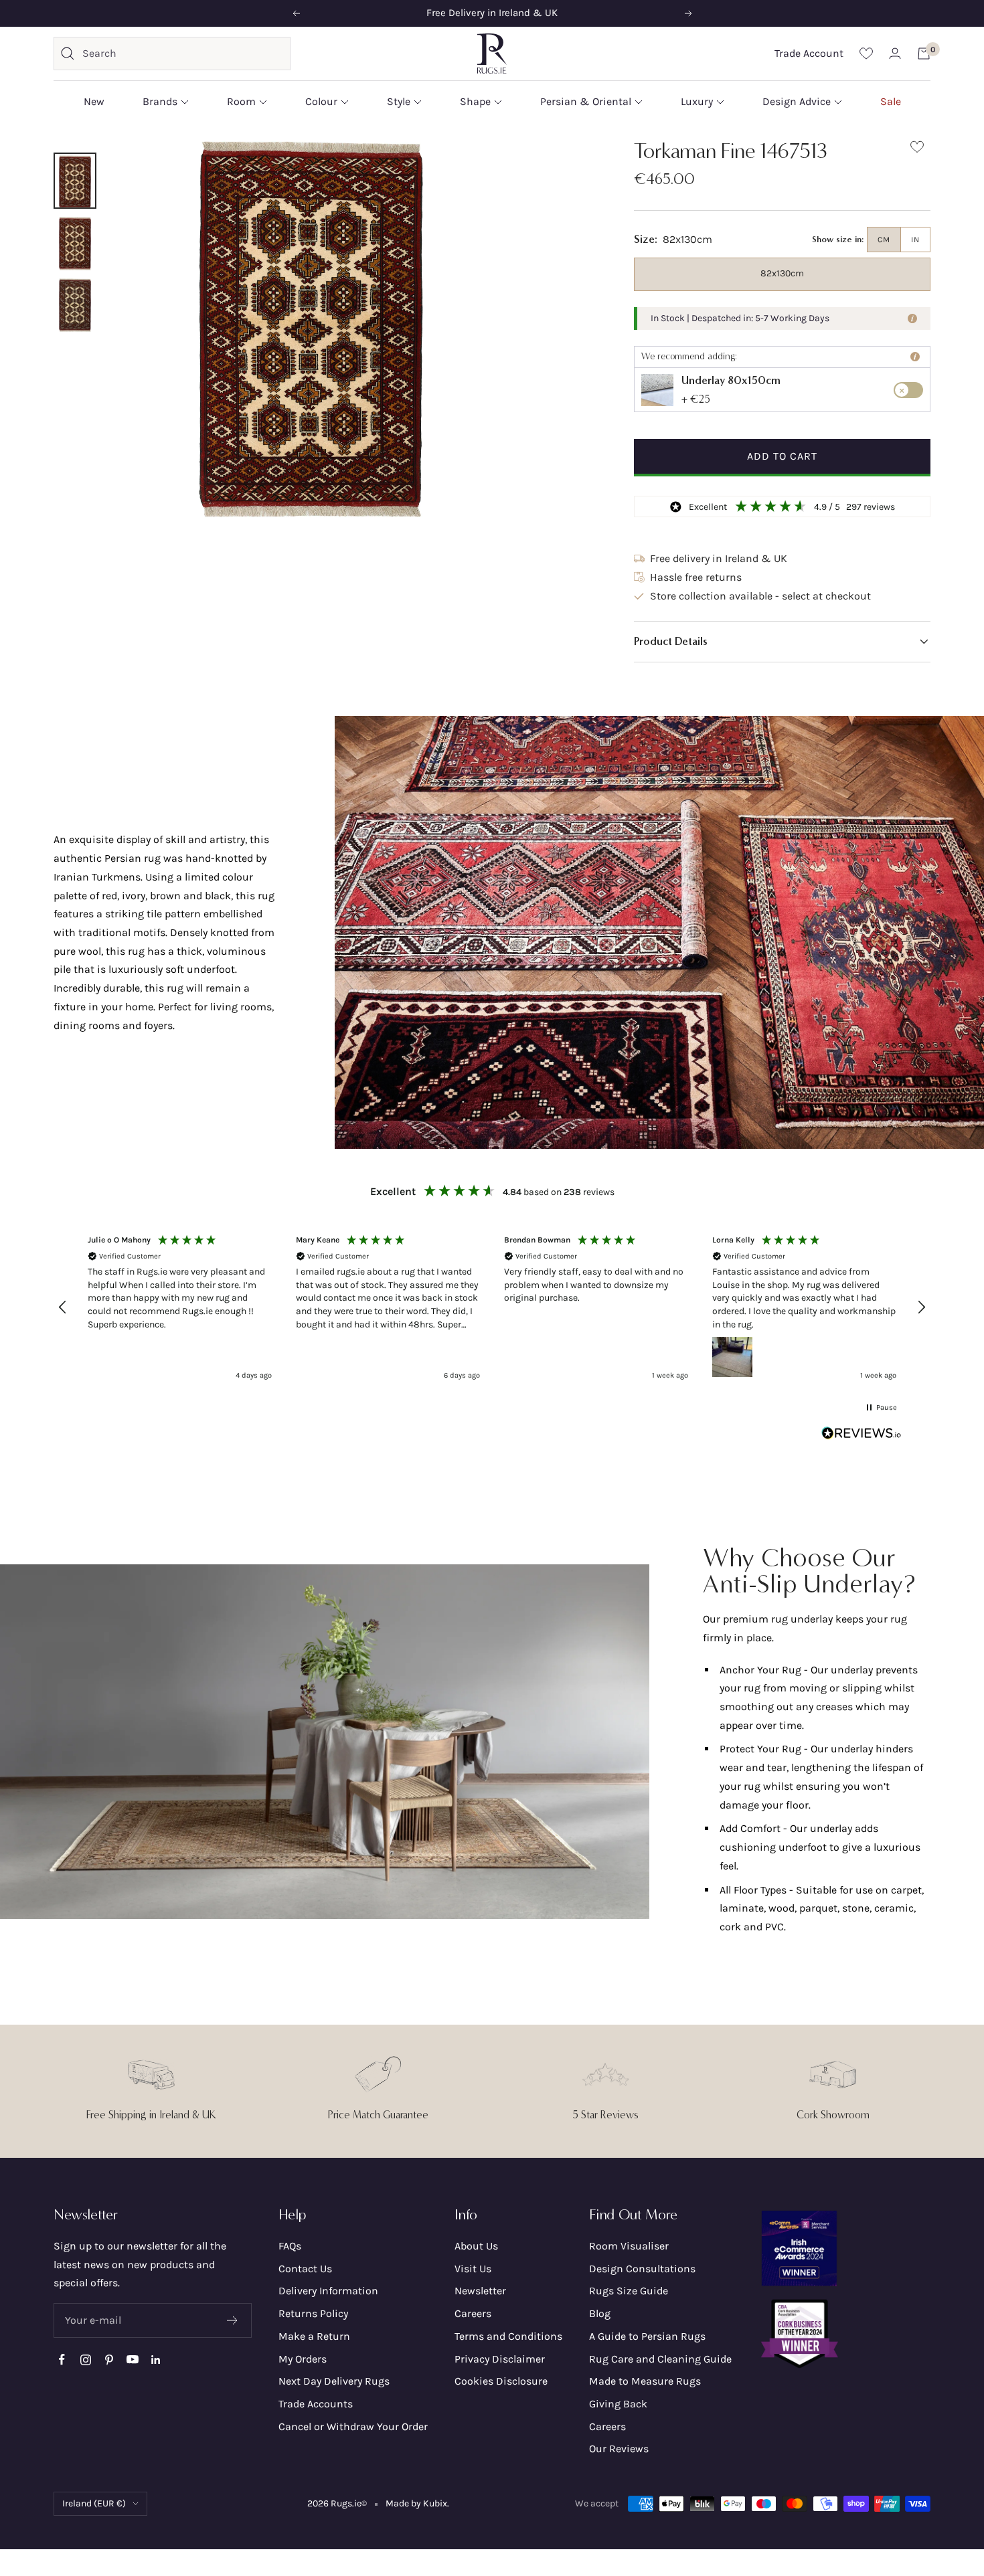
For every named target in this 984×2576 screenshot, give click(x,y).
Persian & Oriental (586, 101)
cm (884, 240)
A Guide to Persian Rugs (647, 2336)
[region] (492, 1308)
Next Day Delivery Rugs (334, 2381)
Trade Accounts (316, 2404)
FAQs (290, 2246)
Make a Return (314, 2336)
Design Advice (797, 101)
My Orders (303, 2359)
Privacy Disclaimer (500, 2359)
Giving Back (618, 2404)
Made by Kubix (416, 2503)
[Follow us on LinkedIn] (156, 2360)
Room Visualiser (629, 2246)
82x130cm (782, 273)
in (915, 240)
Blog (600, 2313)
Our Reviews (619, 2449)
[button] (782, 642)
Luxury (697, 101)
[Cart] (924, 54)
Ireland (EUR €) (94, 2503)
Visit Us (473, 2269)
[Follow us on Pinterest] (109, 2360)
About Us (476, 2246)
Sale (891, 101)
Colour (321, 101)
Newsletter (480, 2291)
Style (399, 101)
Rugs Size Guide (629, 2291)
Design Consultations (642, 2269)
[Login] (895, 53)
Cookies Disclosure (501, 2381)
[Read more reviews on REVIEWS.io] (862, 1436)
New (94, 101)
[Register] (233, 2320)
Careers (473, 2313)
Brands (160, 101)
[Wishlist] (866, 53)
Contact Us (305, 2269)
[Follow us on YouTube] (132, 2360)
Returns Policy (313, 2313)
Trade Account (809, 53)
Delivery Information (328, 2291)
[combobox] (183, 54)
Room (241, 101)
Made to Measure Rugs (645, 2381)
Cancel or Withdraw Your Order (353, 2426)
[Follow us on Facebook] (62, 2360)
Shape (475, 101)
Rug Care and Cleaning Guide (660, 2359)
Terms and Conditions (508, 2336)
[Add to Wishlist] (917, 150)
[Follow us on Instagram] (85, 2360)
